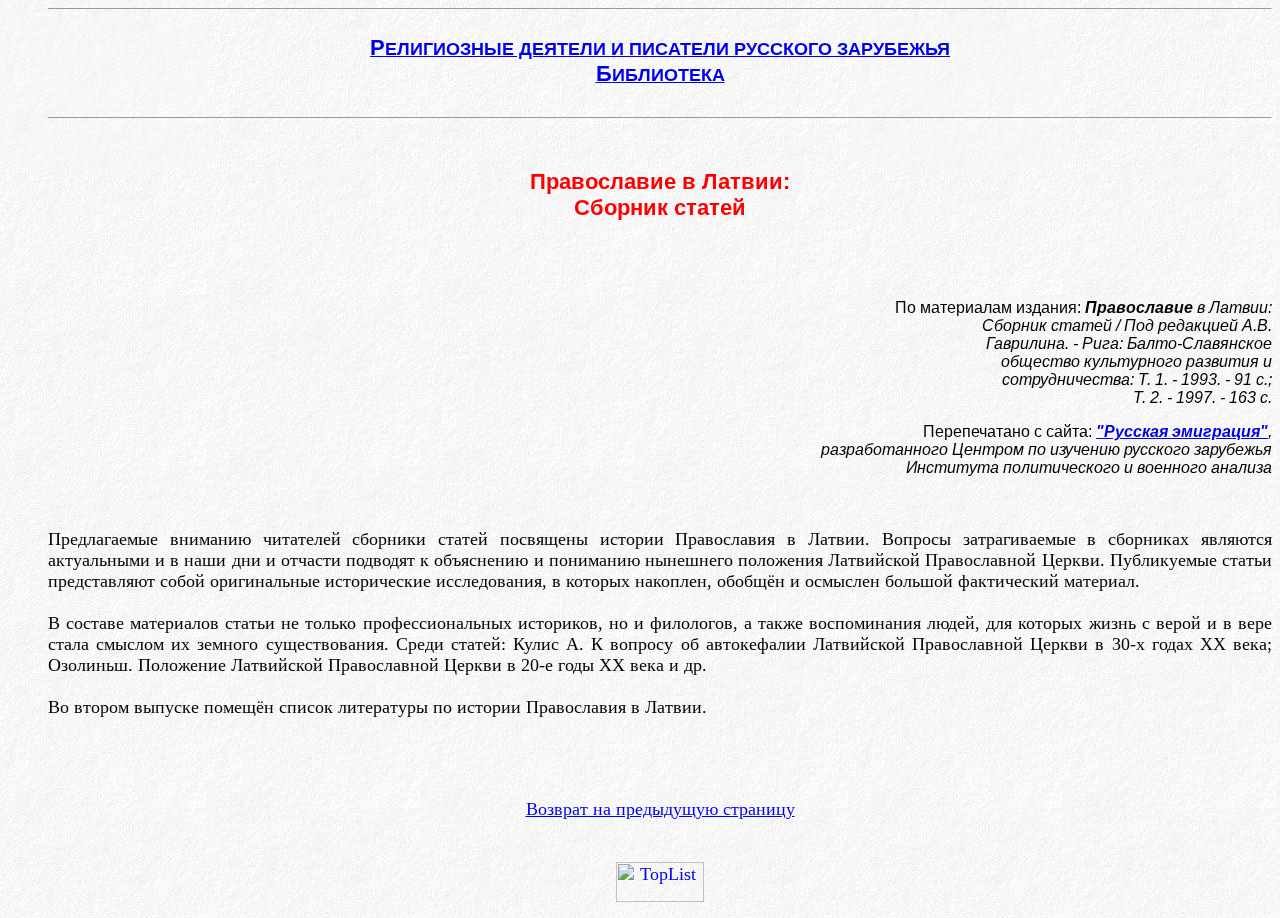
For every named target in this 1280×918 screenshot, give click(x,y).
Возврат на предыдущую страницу (660, 809)
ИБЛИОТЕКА (660, 75)
